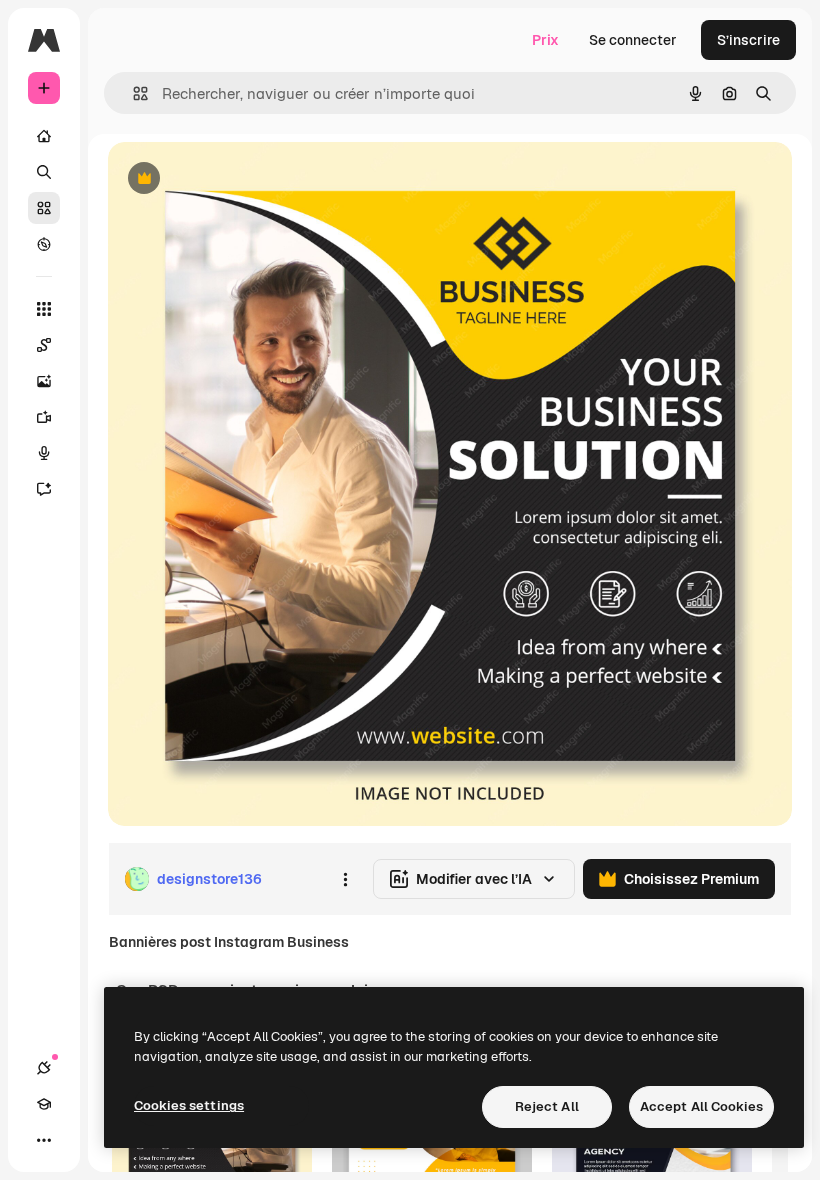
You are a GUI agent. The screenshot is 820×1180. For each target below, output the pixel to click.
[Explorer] (44, 244)
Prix (545, 40)
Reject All (547, 1106)
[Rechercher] (44, 172)
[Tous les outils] (44, 309)
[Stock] (44, 208)
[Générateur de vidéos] (44, 417)
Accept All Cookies (701, 1106)
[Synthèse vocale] (44, 453)
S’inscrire (748, 40)
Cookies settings (189, 1105)
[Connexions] (44, 1068)
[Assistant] (44, 489)
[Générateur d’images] (44, 381)
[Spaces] (44, 345)
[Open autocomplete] (132, 93)
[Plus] (44, 1140)
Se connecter (633, 40)
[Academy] (44, 1104)
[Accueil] (44, 136)
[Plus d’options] (345, 879)
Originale (240, 179)
